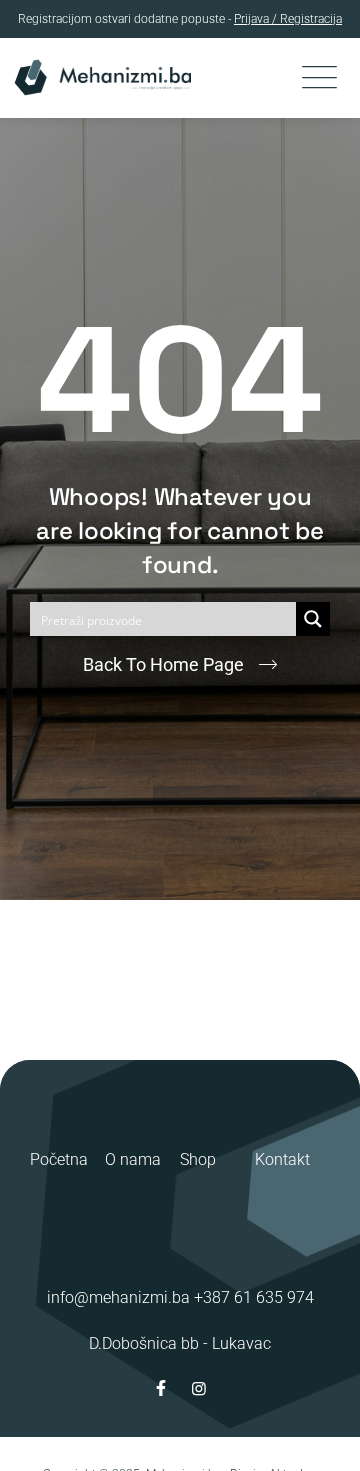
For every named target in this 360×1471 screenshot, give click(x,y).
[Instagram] (199, 1388)
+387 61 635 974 (254, 1297)
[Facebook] (161, 1388)
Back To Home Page (163, 664)
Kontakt (282, 1159)
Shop (198, 1159)
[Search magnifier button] (313, 619)
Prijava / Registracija (288, 19)
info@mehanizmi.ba (118, 1297)
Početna (59, 1159)
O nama (133, 1159)
